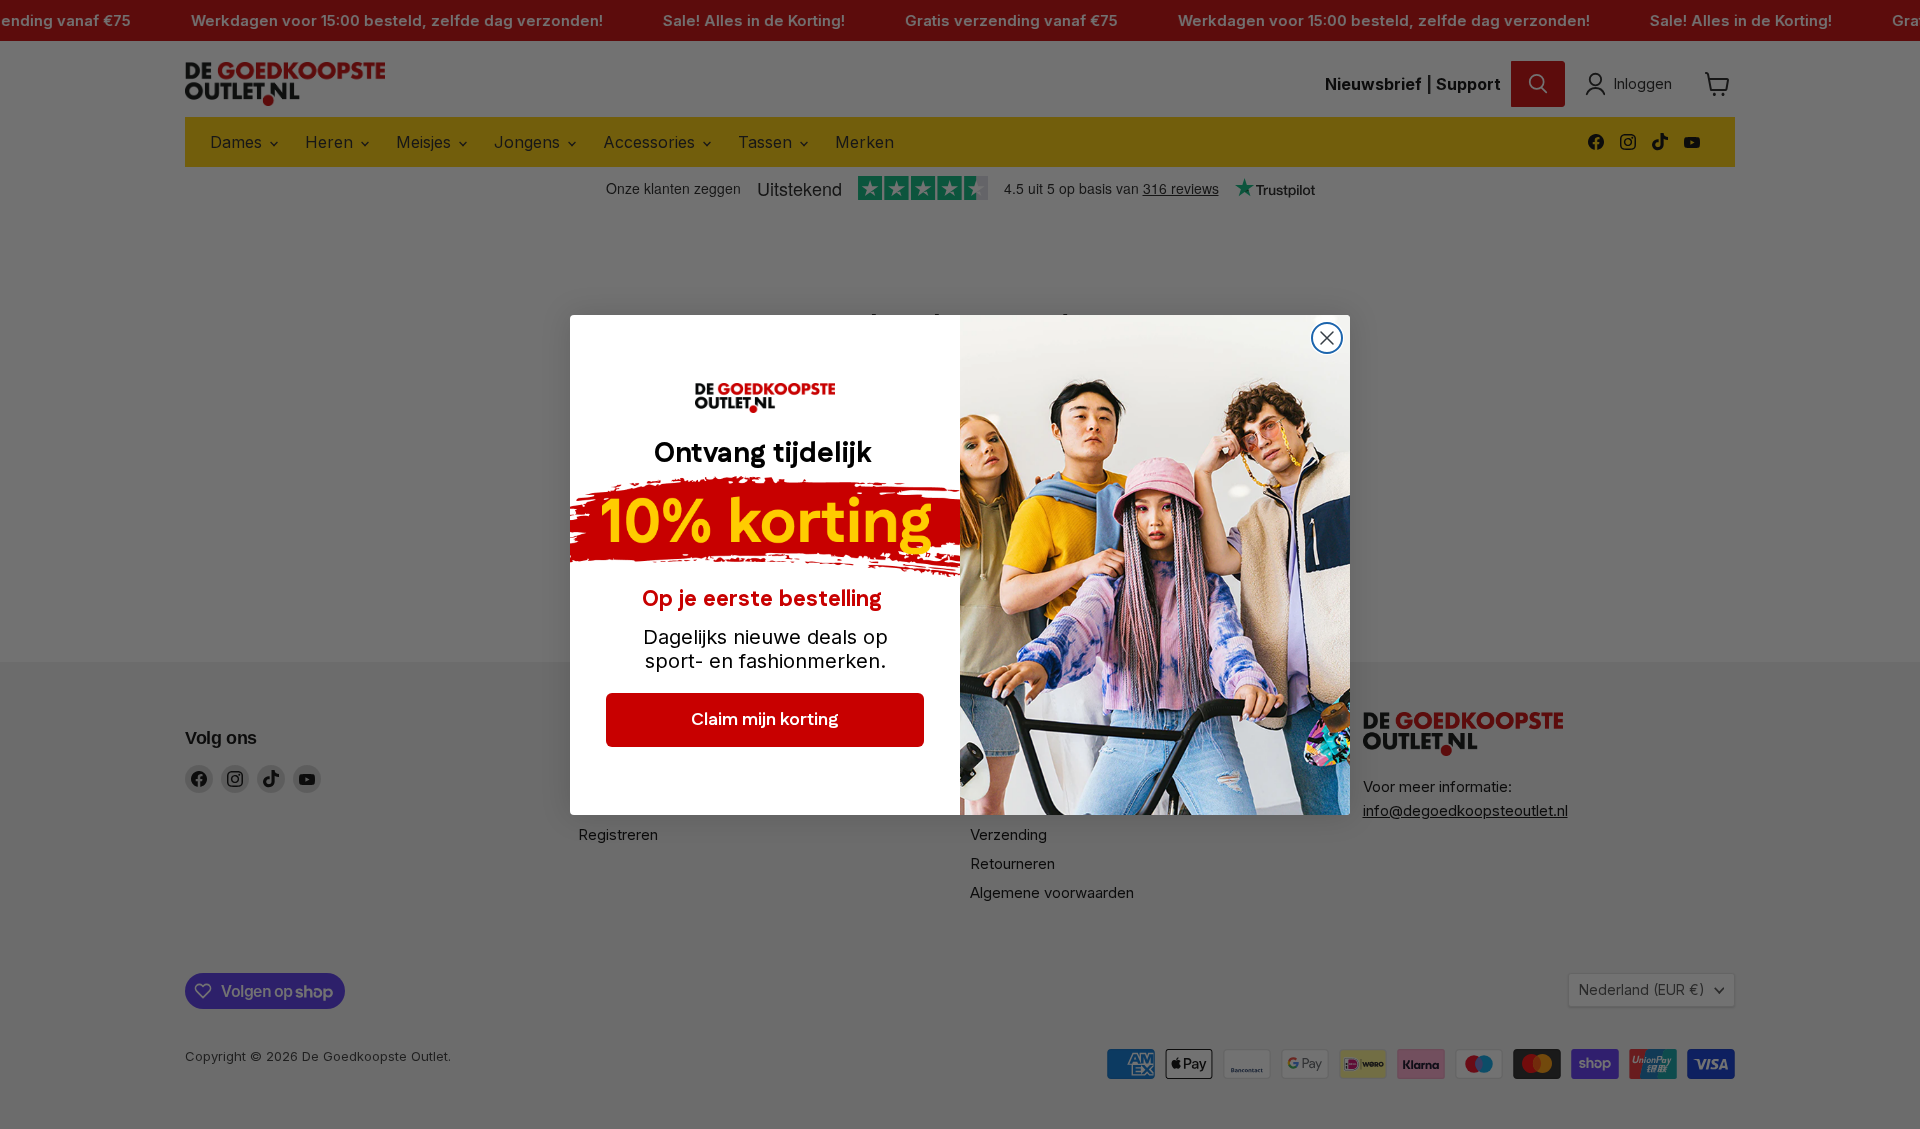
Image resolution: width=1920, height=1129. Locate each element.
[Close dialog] (1327, 338)
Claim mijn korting (765, 719)
